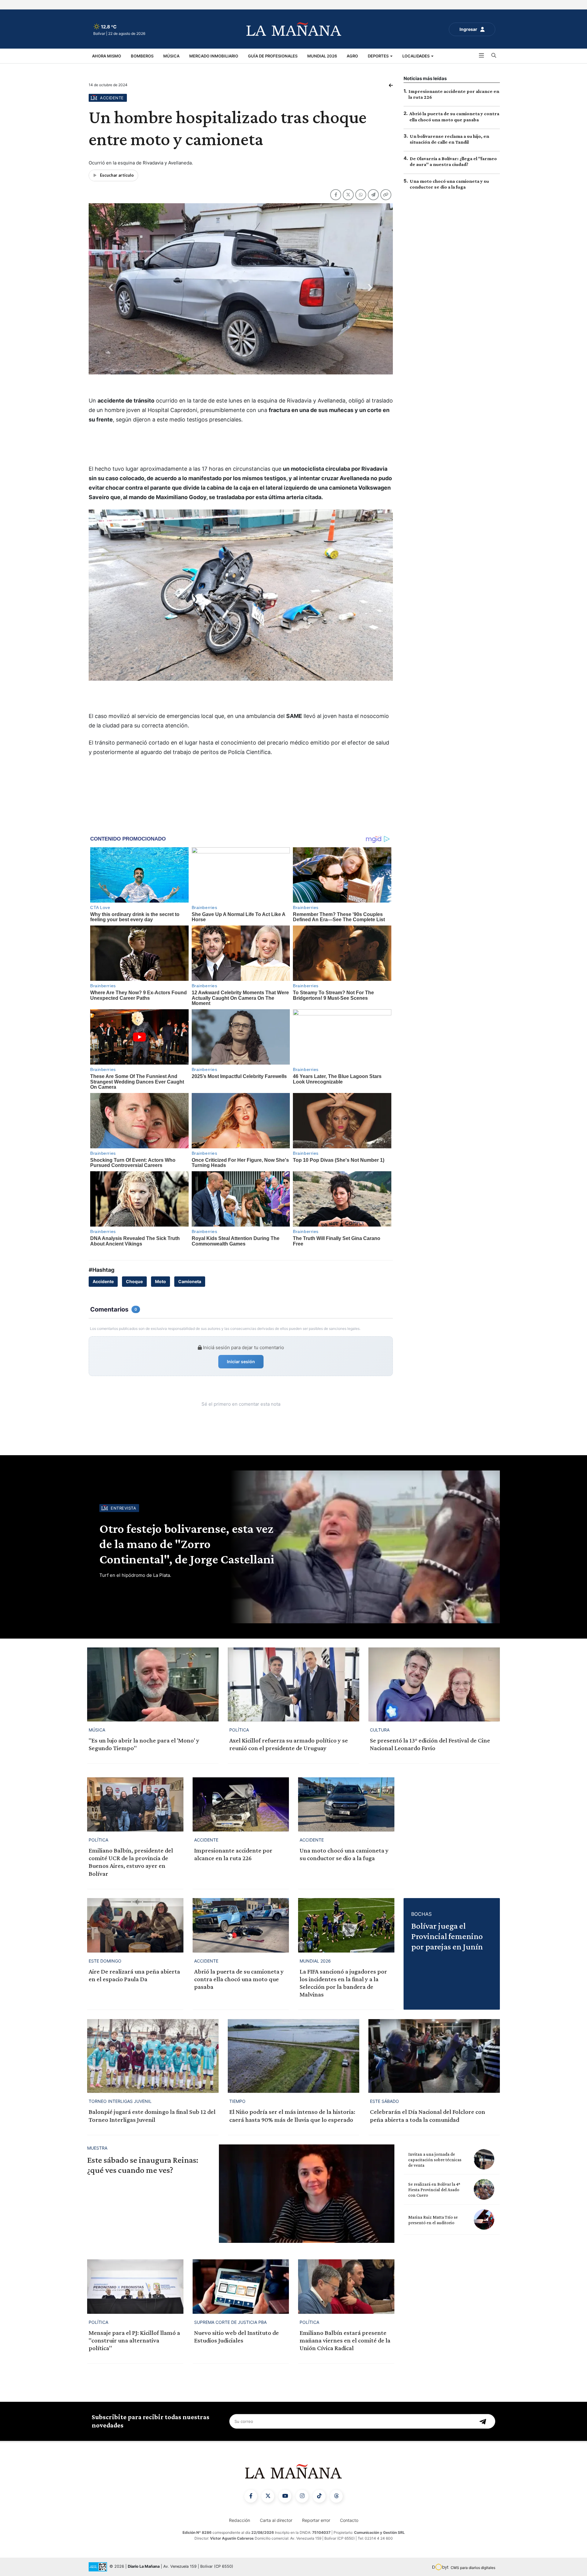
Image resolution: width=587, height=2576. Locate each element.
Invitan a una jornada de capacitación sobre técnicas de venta (435, 2160)
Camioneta (190, 1281)
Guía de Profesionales (273, 56)
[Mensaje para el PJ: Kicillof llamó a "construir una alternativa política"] (135, 2286)
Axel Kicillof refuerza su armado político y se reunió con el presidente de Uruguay (289, 1744)
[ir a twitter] (268, 2496)
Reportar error (316, 2520)
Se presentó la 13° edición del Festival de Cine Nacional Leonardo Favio (430, 1744)
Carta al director (276, 2520)
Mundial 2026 (322, 56)
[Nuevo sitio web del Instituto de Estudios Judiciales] (241, 2286)
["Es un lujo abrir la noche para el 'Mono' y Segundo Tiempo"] (153, 1684)
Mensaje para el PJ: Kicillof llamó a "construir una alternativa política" (134, 2340)
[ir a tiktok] (319, 2496)
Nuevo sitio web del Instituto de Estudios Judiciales (236, 2337)
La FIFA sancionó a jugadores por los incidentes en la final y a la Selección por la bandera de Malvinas (343, 1983)
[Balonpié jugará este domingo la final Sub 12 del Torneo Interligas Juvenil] (153, 2056)
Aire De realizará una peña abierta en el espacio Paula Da (134, 1975)
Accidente (103, 1281)
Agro (352, 56)
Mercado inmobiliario (214, 56)
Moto (161, 1281)
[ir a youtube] (285, 2496)
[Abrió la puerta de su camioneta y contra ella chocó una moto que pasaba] (241, 1925)
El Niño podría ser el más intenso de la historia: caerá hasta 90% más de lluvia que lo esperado (292, 2116)
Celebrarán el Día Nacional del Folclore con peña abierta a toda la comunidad (428, 2116)
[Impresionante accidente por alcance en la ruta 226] (241, 1804)
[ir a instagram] (302, 2496)
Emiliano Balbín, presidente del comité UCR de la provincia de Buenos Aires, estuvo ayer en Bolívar (131, 1862)
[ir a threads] (336, 2496)
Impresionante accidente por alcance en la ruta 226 (233, 1854)
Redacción (240, 2520)
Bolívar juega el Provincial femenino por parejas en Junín (447, 1936)
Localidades (416, 56)
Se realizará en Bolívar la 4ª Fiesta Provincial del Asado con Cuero (434, 2190)
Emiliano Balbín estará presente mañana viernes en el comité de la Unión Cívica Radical (345, 2340)
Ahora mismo (107, 56)
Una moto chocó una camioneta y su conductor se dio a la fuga (344, 1854)
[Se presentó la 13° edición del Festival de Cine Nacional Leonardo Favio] (434, 1684)
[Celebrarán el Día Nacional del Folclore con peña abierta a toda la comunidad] (434, 2056)
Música (171, 56)
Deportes (379, 56)
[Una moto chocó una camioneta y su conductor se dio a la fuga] (346, 1804)
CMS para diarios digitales (473, 2568)
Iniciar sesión (241, 1362)
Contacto (349, 2520)
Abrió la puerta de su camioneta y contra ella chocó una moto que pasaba (239, 1979)
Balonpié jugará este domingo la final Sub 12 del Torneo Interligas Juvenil (152, 2116)
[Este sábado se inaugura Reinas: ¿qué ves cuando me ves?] (307, 2194)
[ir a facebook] (251, 2496)
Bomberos (142, 56)
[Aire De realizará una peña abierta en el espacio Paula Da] (135, 1925)
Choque (134, 1281)
